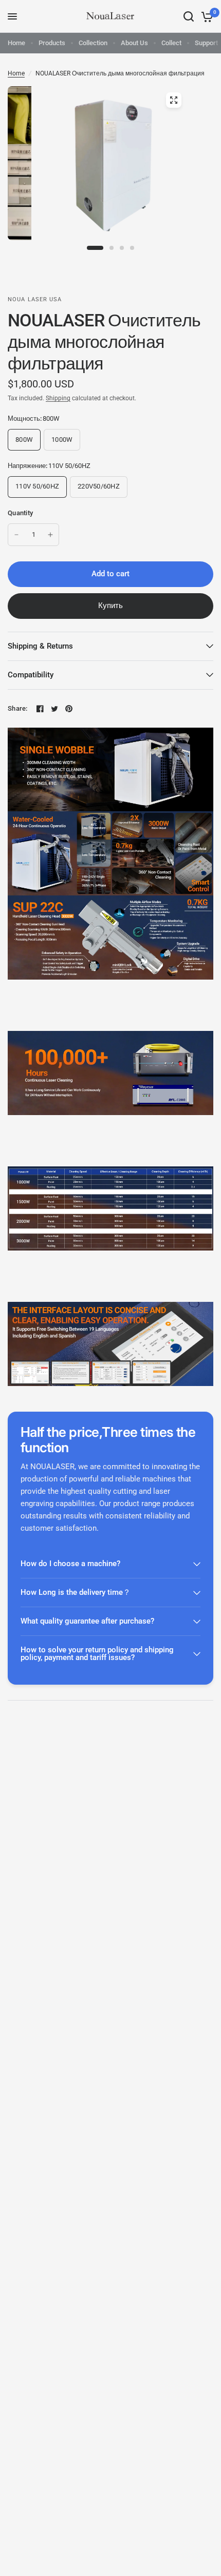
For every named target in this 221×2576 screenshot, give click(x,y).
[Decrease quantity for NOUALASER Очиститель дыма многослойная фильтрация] (16, 535)
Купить (110, 606)
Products (52, 43)
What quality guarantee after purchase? (87, 1621)
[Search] (189, 16)
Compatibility (31, 675)
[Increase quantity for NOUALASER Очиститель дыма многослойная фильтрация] (50, 535)
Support (206, 43)
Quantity (20, 513)
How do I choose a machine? (70, 1564)
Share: (18, 708)
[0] (205, 16)
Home (16, 43)
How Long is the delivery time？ (76, 1592)
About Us (134, 43)
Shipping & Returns (40, 646)
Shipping (58, 398)
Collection (93, 43)
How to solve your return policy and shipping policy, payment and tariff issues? (97, 1654)
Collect (171, 43)
